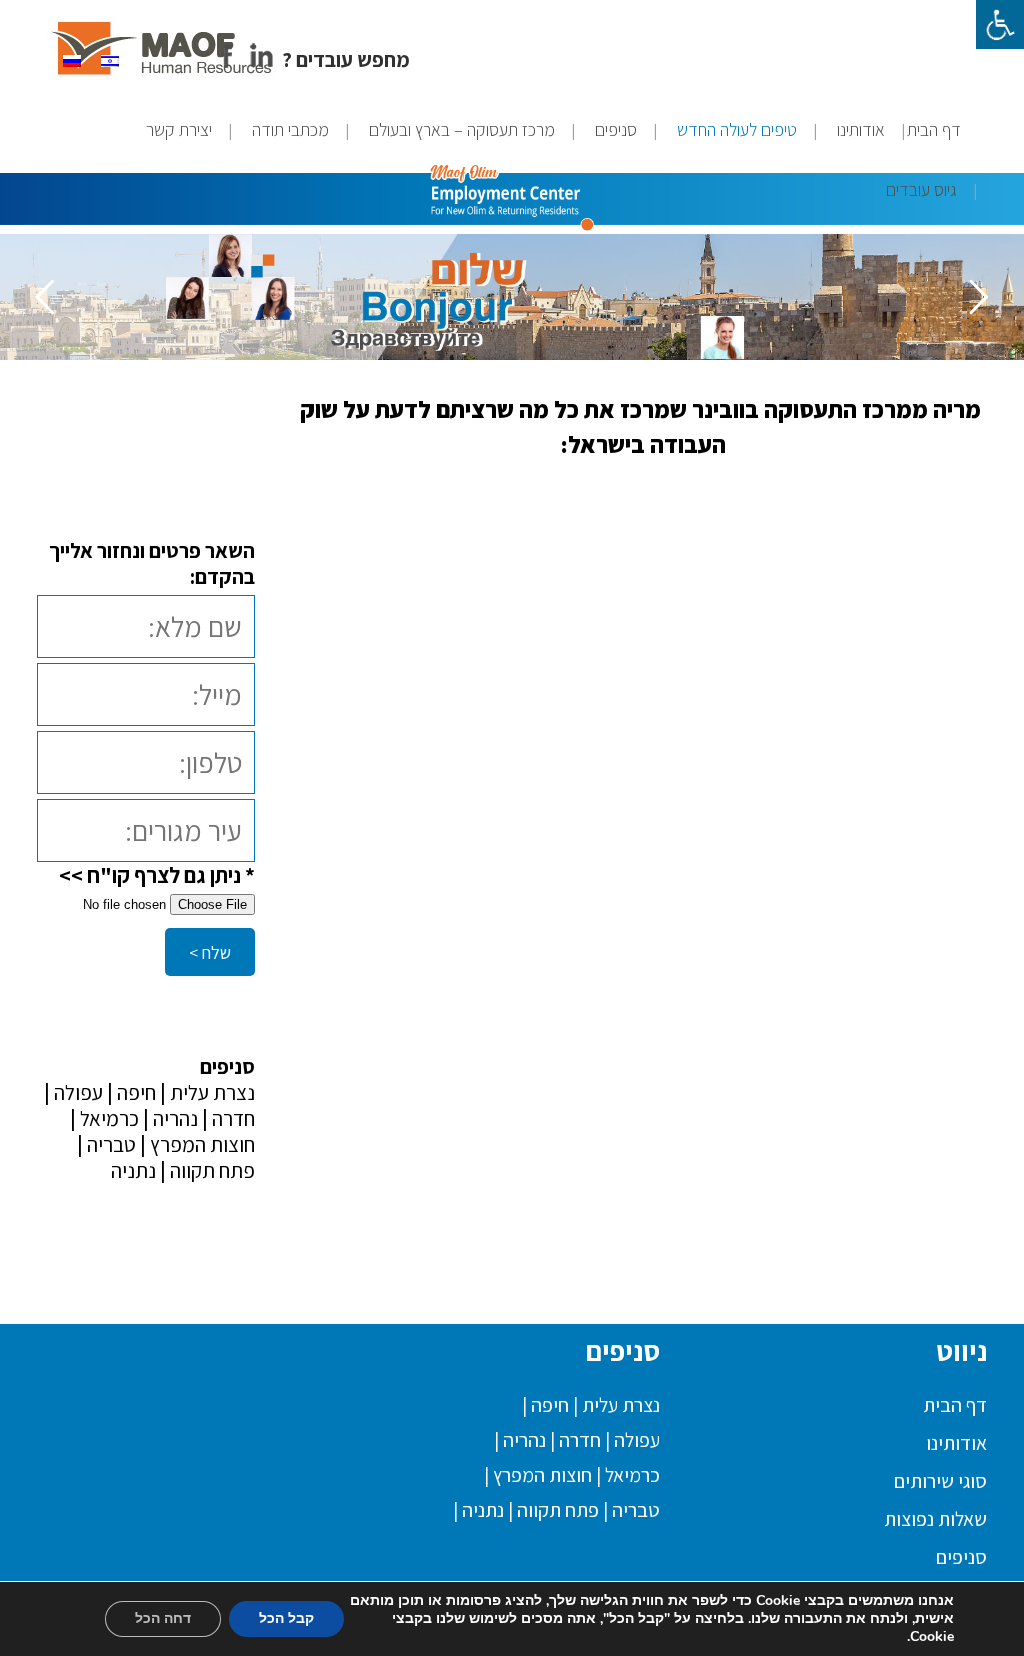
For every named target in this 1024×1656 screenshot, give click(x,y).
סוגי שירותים (940, 1481)
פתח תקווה (210, 1170)
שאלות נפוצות (935, 1519)
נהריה (173, 1118)
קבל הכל (286, 1618)
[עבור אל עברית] (110, 58)
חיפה (136, 1092)
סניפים (961, 1557)
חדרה (231, 1118)
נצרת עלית (210, 1092)
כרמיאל (107, 1118)
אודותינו (956, 1443)
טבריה (109, 1144)
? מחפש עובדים (346, 59)
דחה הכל (163, 1618)
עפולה (76, 1092)
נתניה (133, 1170)
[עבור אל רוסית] (72, 58)
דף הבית (955, 1405)
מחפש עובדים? (283, 1247)
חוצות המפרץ (200, 1144)
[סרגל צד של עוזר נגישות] (1000, 24)
